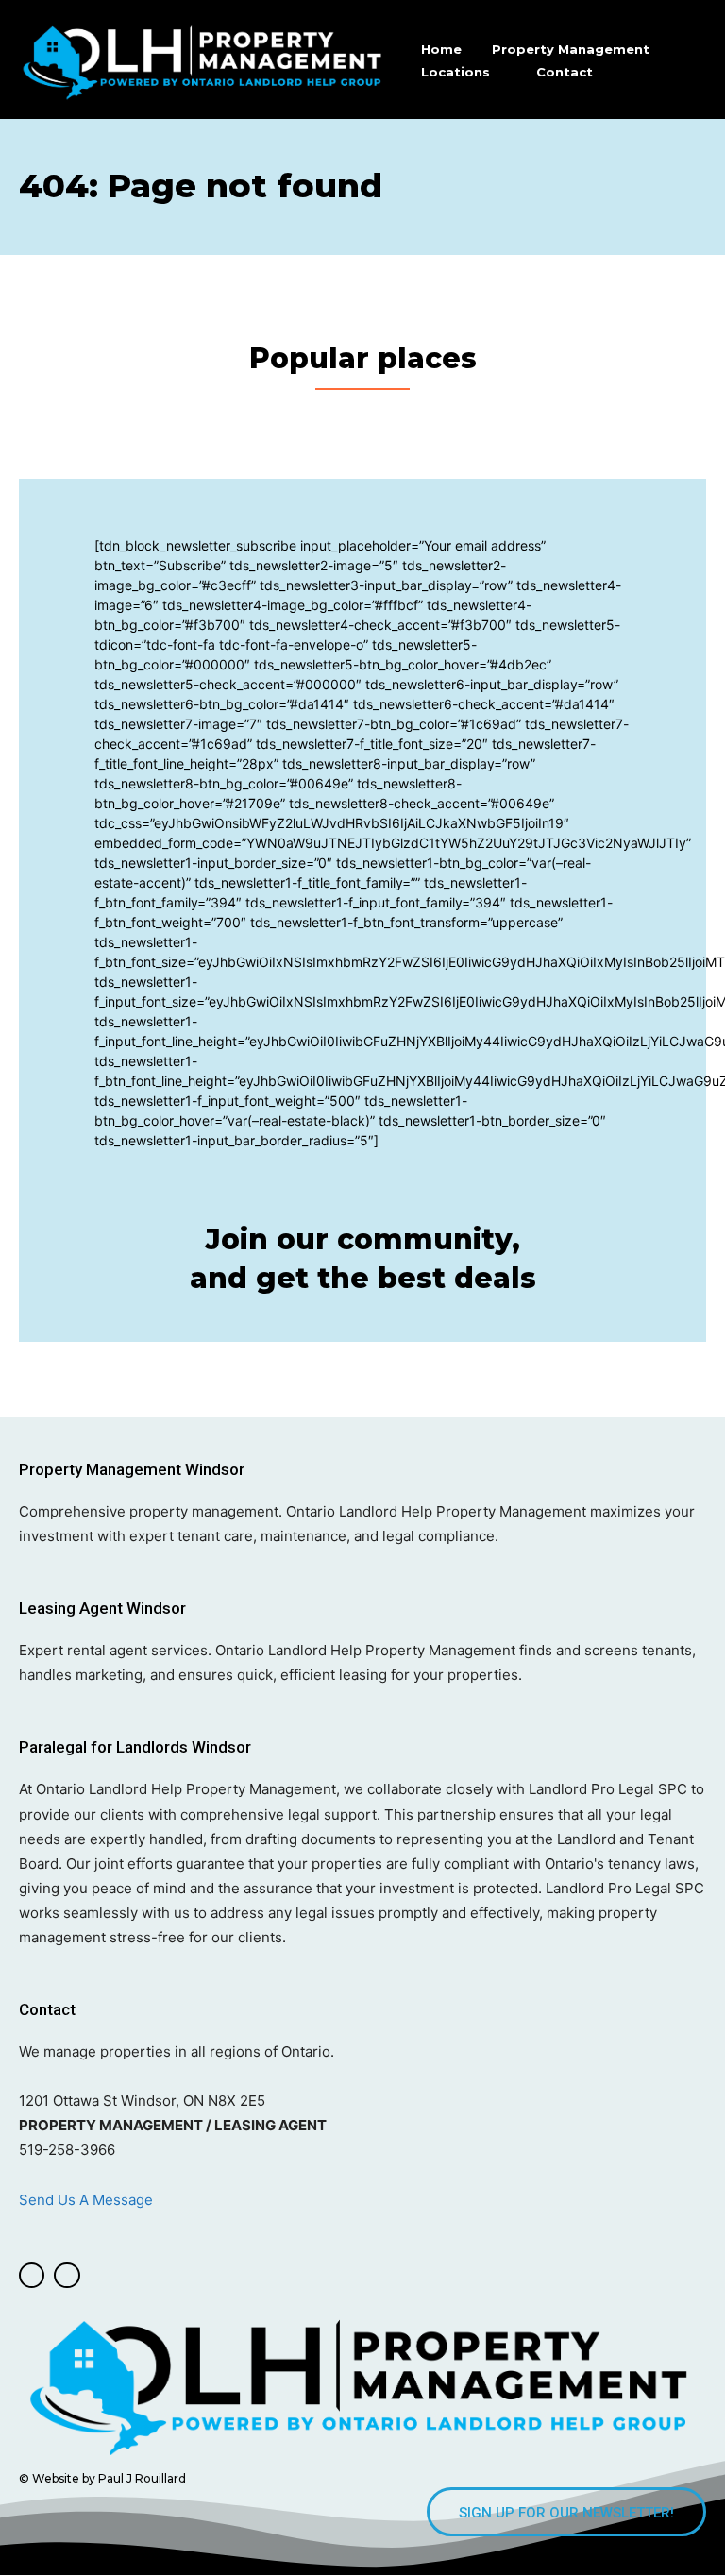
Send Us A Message (88, 2200)
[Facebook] (32, 2275)
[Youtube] (67, 2275)
